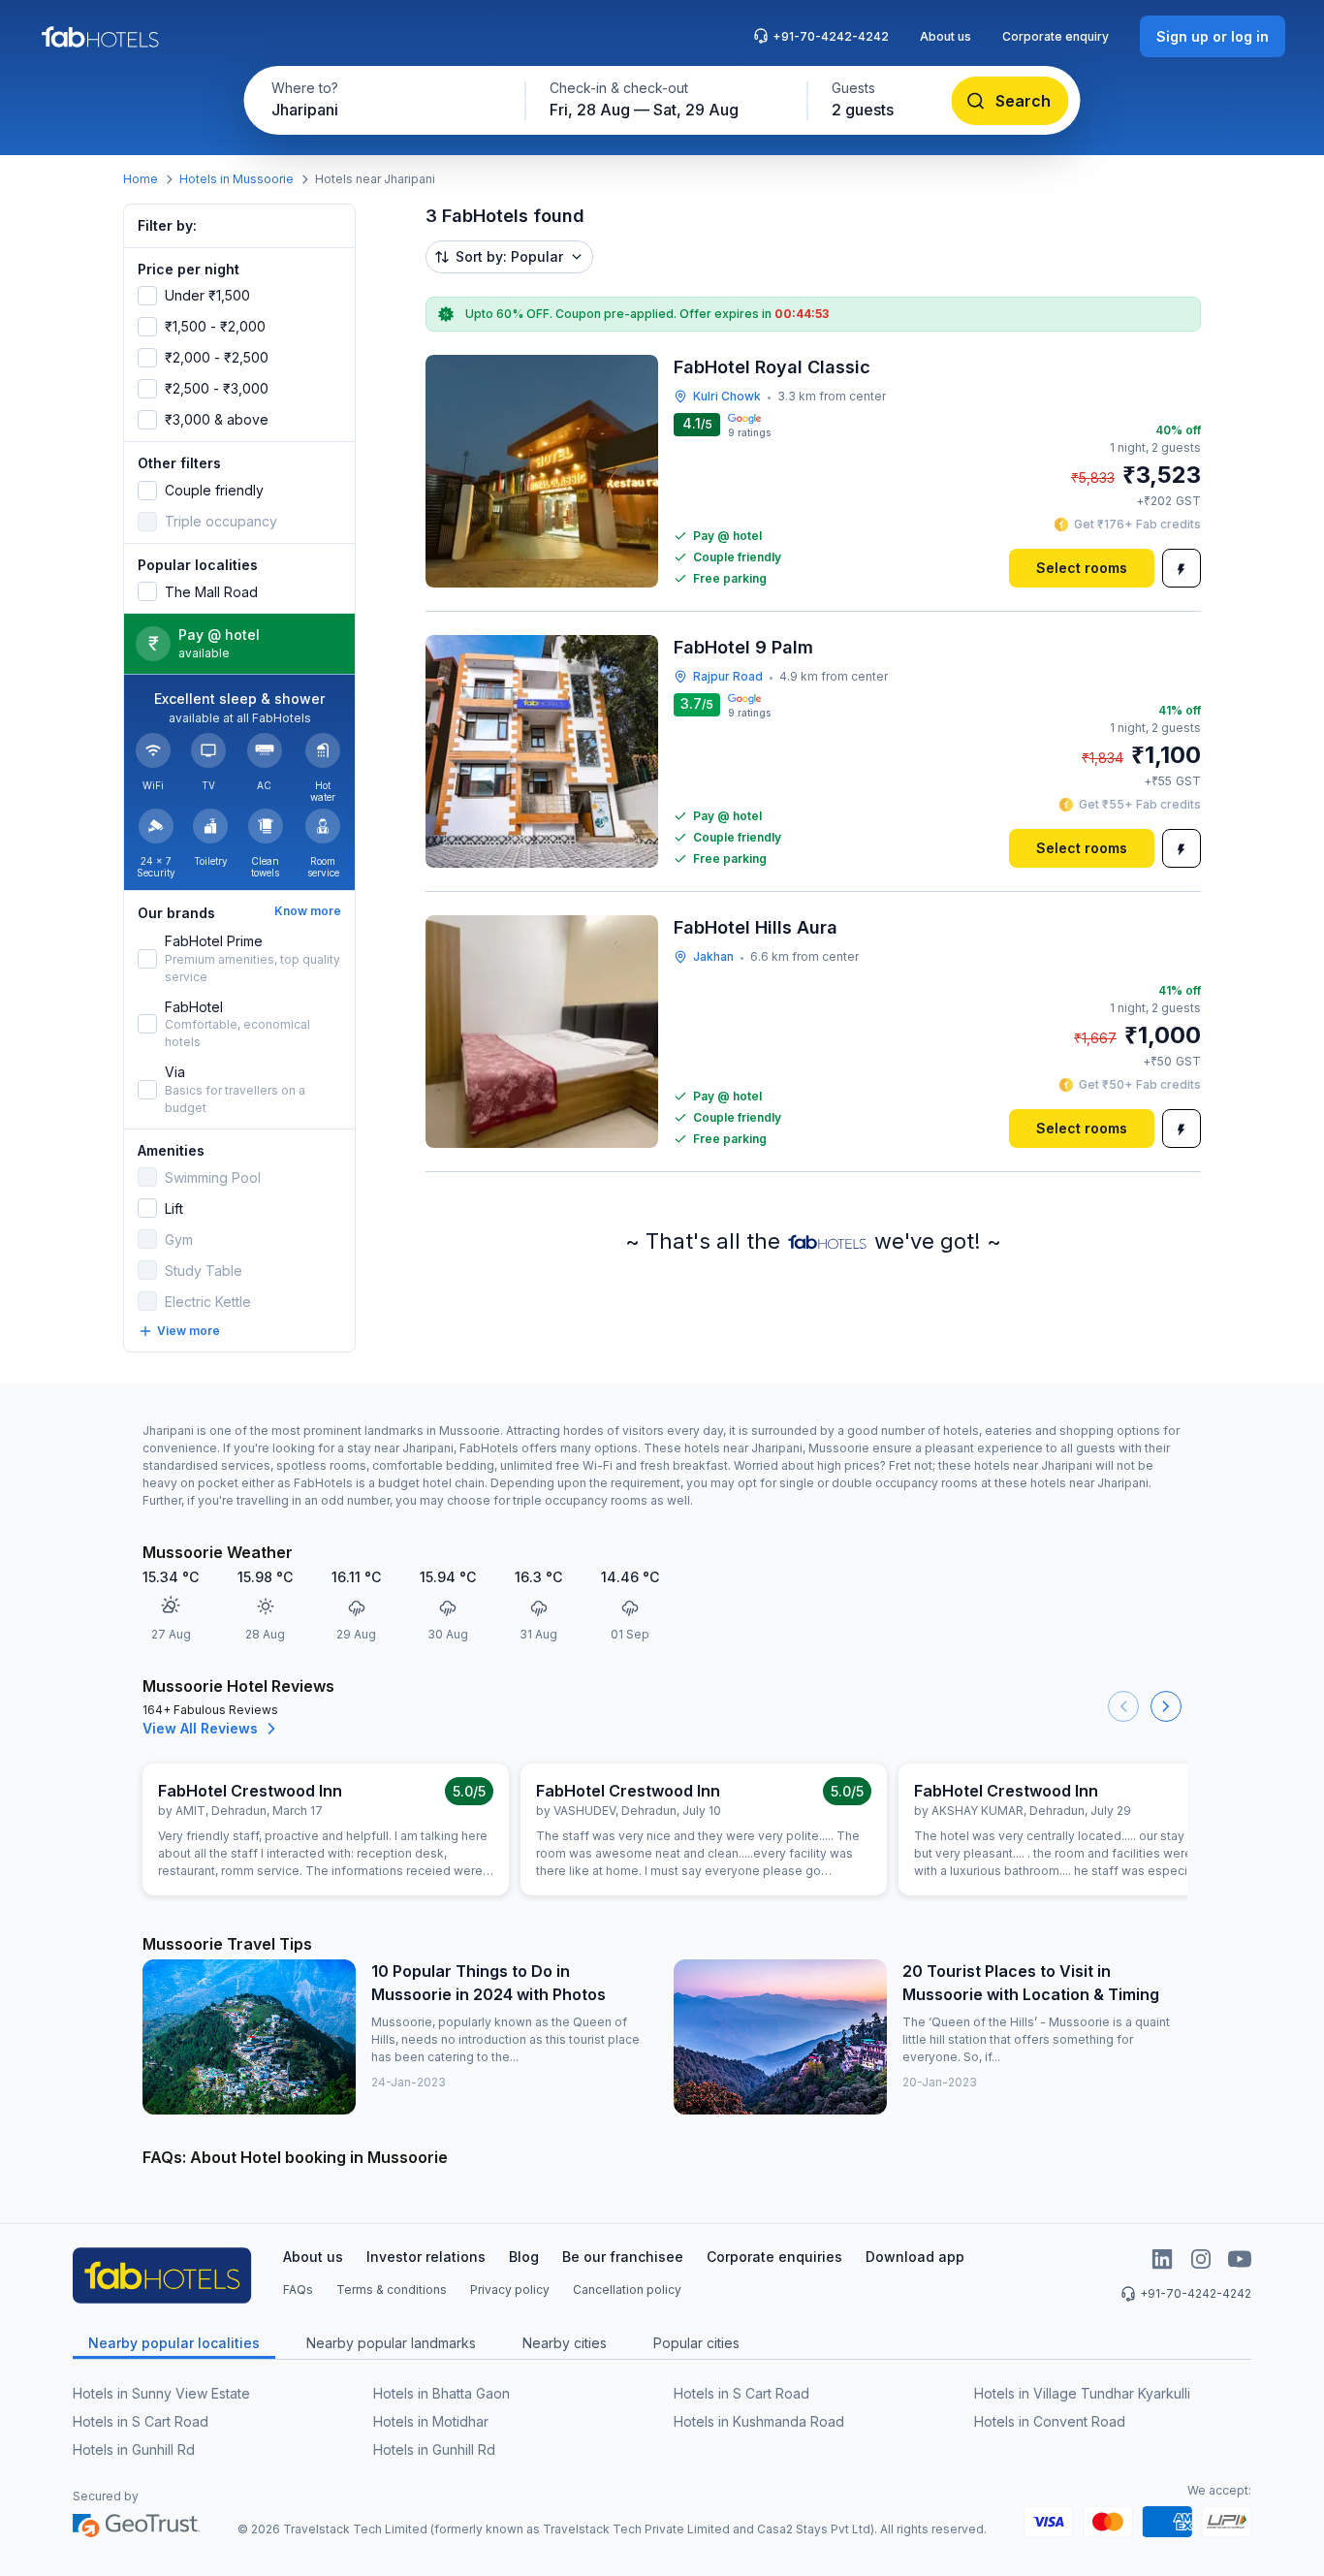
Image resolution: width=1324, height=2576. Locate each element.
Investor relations (426, 2257)
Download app (915, 2257)
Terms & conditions (392, 2290)
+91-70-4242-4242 (831, 36)
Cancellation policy (627, 2290)
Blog (524, 2257)
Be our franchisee (623, 2257)
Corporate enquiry (1056, 36)
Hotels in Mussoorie (236, 179)
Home (141, 179)
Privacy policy (510, 2290)
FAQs (298, 2290)
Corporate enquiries (774, 2257)
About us (946, 36)
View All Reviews (200, 1728)
